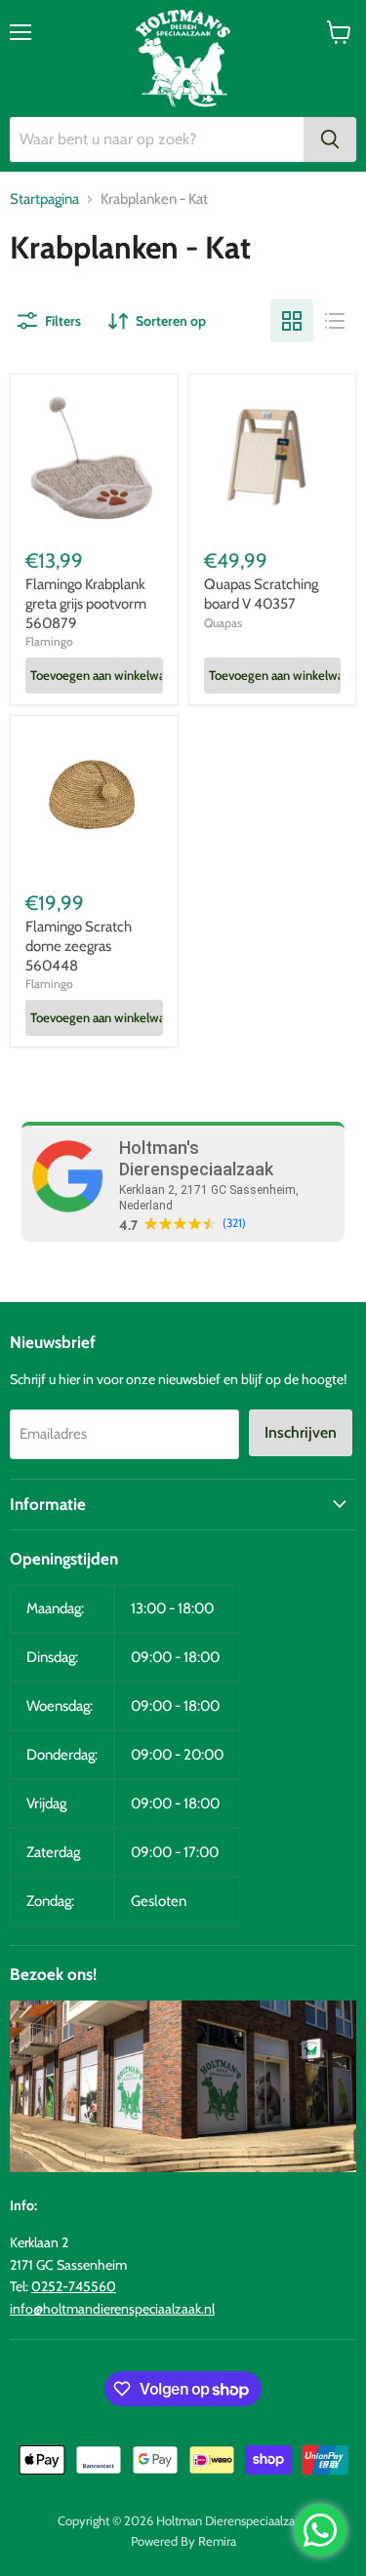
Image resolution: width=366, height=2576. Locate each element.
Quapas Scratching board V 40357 (261, 594)
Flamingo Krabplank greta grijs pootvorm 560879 (86, 603)
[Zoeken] (330, 139)
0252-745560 (74, 2286)
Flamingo (49, 641)
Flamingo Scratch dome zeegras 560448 (79, 946)
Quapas (223, 623)
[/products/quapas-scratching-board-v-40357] (273, 458)
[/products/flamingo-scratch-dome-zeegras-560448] (94, 799)
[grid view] (292, 321)
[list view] (335, 321)
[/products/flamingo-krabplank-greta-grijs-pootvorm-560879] (94, 458)
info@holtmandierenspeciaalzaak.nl (112, 2309)
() (234, 1223)
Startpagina (44, 199)
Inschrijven (301, 1432)
